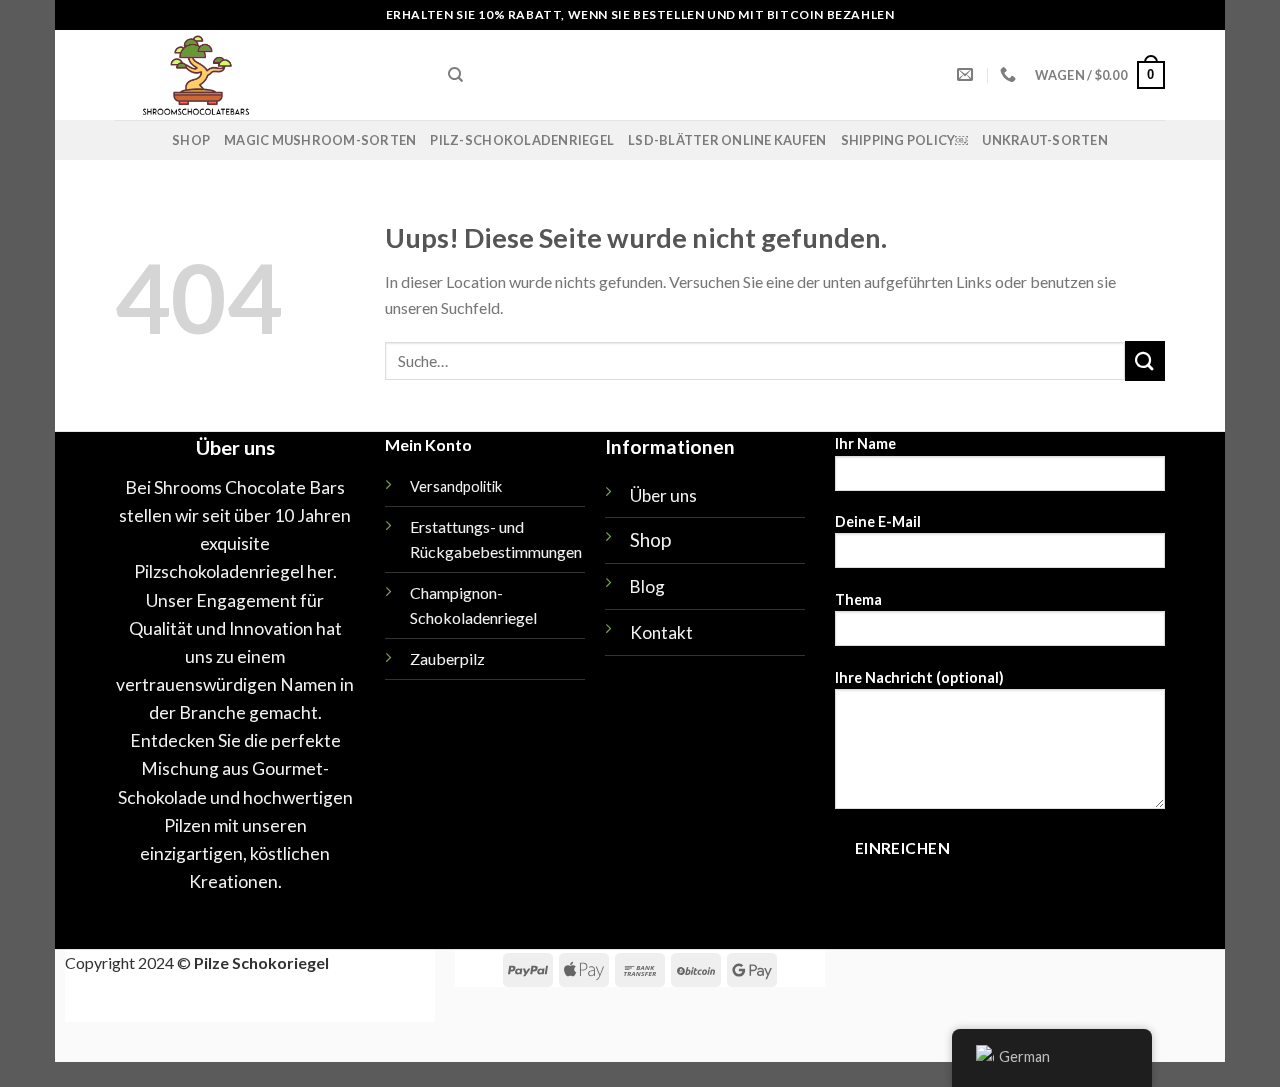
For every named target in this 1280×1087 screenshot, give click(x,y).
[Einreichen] (1145, 360)
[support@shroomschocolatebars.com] (967, 74)
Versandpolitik (456, 486)
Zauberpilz (447, 658)
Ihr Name (865, 443)
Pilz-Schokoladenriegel (522, 140)
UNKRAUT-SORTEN (1045, 140)
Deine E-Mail (878, 521)
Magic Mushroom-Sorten (320, 140)
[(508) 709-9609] (1010, 74)
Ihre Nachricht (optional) (919, 677)
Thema (858, 599)
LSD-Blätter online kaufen (727, 140)
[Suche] (455, 75)
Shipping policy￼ (905, 140)
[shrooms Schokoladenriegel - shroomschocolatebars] (266, 75)
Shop (191, 140)
